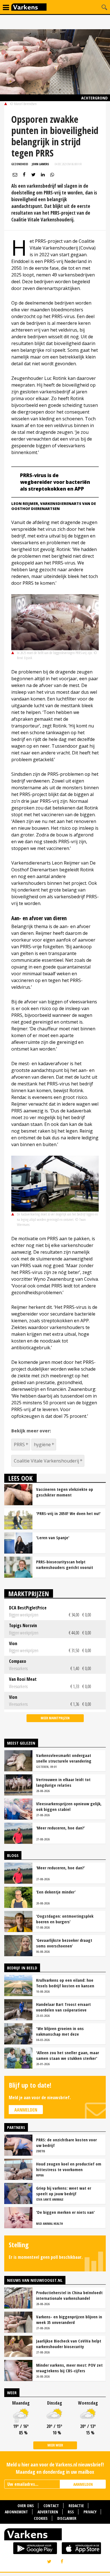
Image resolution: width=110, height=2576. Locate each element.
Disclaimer (67, 2518)
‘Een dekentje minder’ (56, 1892)
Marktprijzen (29, 1594)
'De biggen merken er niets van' (65, 2212)
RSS (71, 2512)
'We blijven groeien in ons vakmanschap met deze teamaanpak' (60, 2031)
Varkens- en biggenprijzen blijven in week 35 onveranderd (69, 2319)
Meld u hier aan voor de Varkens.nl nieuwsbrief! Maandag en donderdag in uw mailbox (55, 2468)
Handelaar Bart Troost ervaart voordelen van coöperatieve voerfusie (63, 2007)
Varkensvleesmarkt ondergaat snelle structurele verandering (64, 1758)
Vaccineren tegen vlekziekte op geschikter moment (65, 1492)
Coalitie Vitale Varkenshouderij (46, 1461)
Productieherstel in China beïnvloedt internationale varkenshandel (69, 2295)
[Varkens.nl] (55, 2536)
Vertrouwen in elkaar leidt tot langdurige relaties (63, 1782)
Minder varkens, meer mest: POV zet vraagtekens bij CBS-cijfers (69, 2368)
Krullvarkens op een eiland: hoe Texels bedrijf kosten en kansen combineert (65, 1983)
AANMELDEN (83, 2484)
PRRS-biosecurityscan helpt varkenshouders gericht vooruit (65, 1564)
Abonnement (16, 2512)
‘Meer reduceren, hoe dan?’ (60, 1828)
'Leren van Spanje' (53, 1538)
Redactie (76, 2506)
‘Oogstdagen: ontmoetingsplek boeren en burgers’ (65, 1919)
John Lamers (40, 164)
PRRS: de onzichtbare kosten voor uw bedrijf (66, 2142)
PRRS (19, 1445)
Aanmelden (26, 2110)
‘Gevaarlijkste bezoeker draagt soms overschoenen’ (64, 1943)
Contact (51, 2506)
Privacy (90, 2512)
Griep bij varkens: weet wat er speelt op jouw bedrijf (64, 2191)
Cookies (41, 2518)
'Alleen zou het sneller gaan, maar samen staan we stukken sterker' (68, 2055)
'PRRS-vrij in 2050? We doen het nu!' (68, 1513)
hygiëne (42, 1445)
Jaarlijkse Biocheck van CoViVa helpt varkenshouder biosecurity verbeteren (69, 2344)
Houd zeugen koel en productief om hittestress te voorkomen (69, 2167)
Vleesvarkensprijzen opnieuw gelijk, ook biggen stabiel (69, 1806)
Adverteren (48, 2512)
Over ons (26, 2506)
